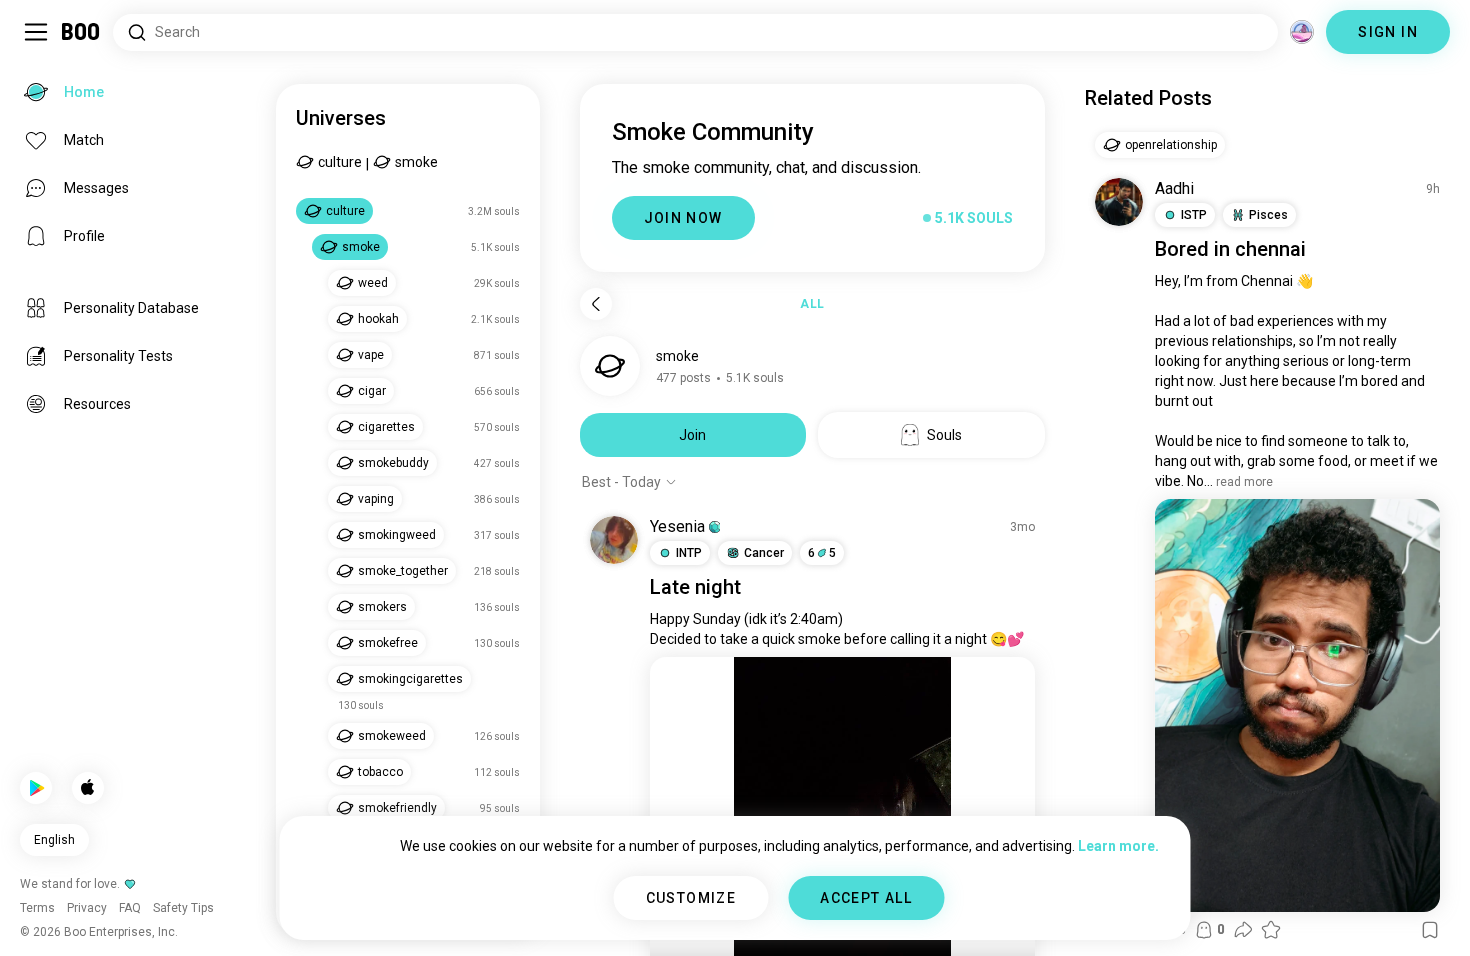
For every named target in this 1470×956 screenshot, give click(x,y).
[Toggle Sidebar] (36, 32)
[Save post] (1430, 930)
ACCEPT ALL (866, 898)
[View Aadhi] (1119, 202)
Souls (944, 435)
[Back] (596, 304)
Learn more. (1118, 846)
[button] (715, 527)
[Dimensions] (1302, 32)
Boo (81, 32)
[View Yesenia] (614, 540)
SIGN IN (1388, 32)
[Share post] (1243, 930)
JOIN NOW (683, 218)
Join (692, 435)
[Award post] (1271, 930)
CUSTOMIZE (691, 898)
